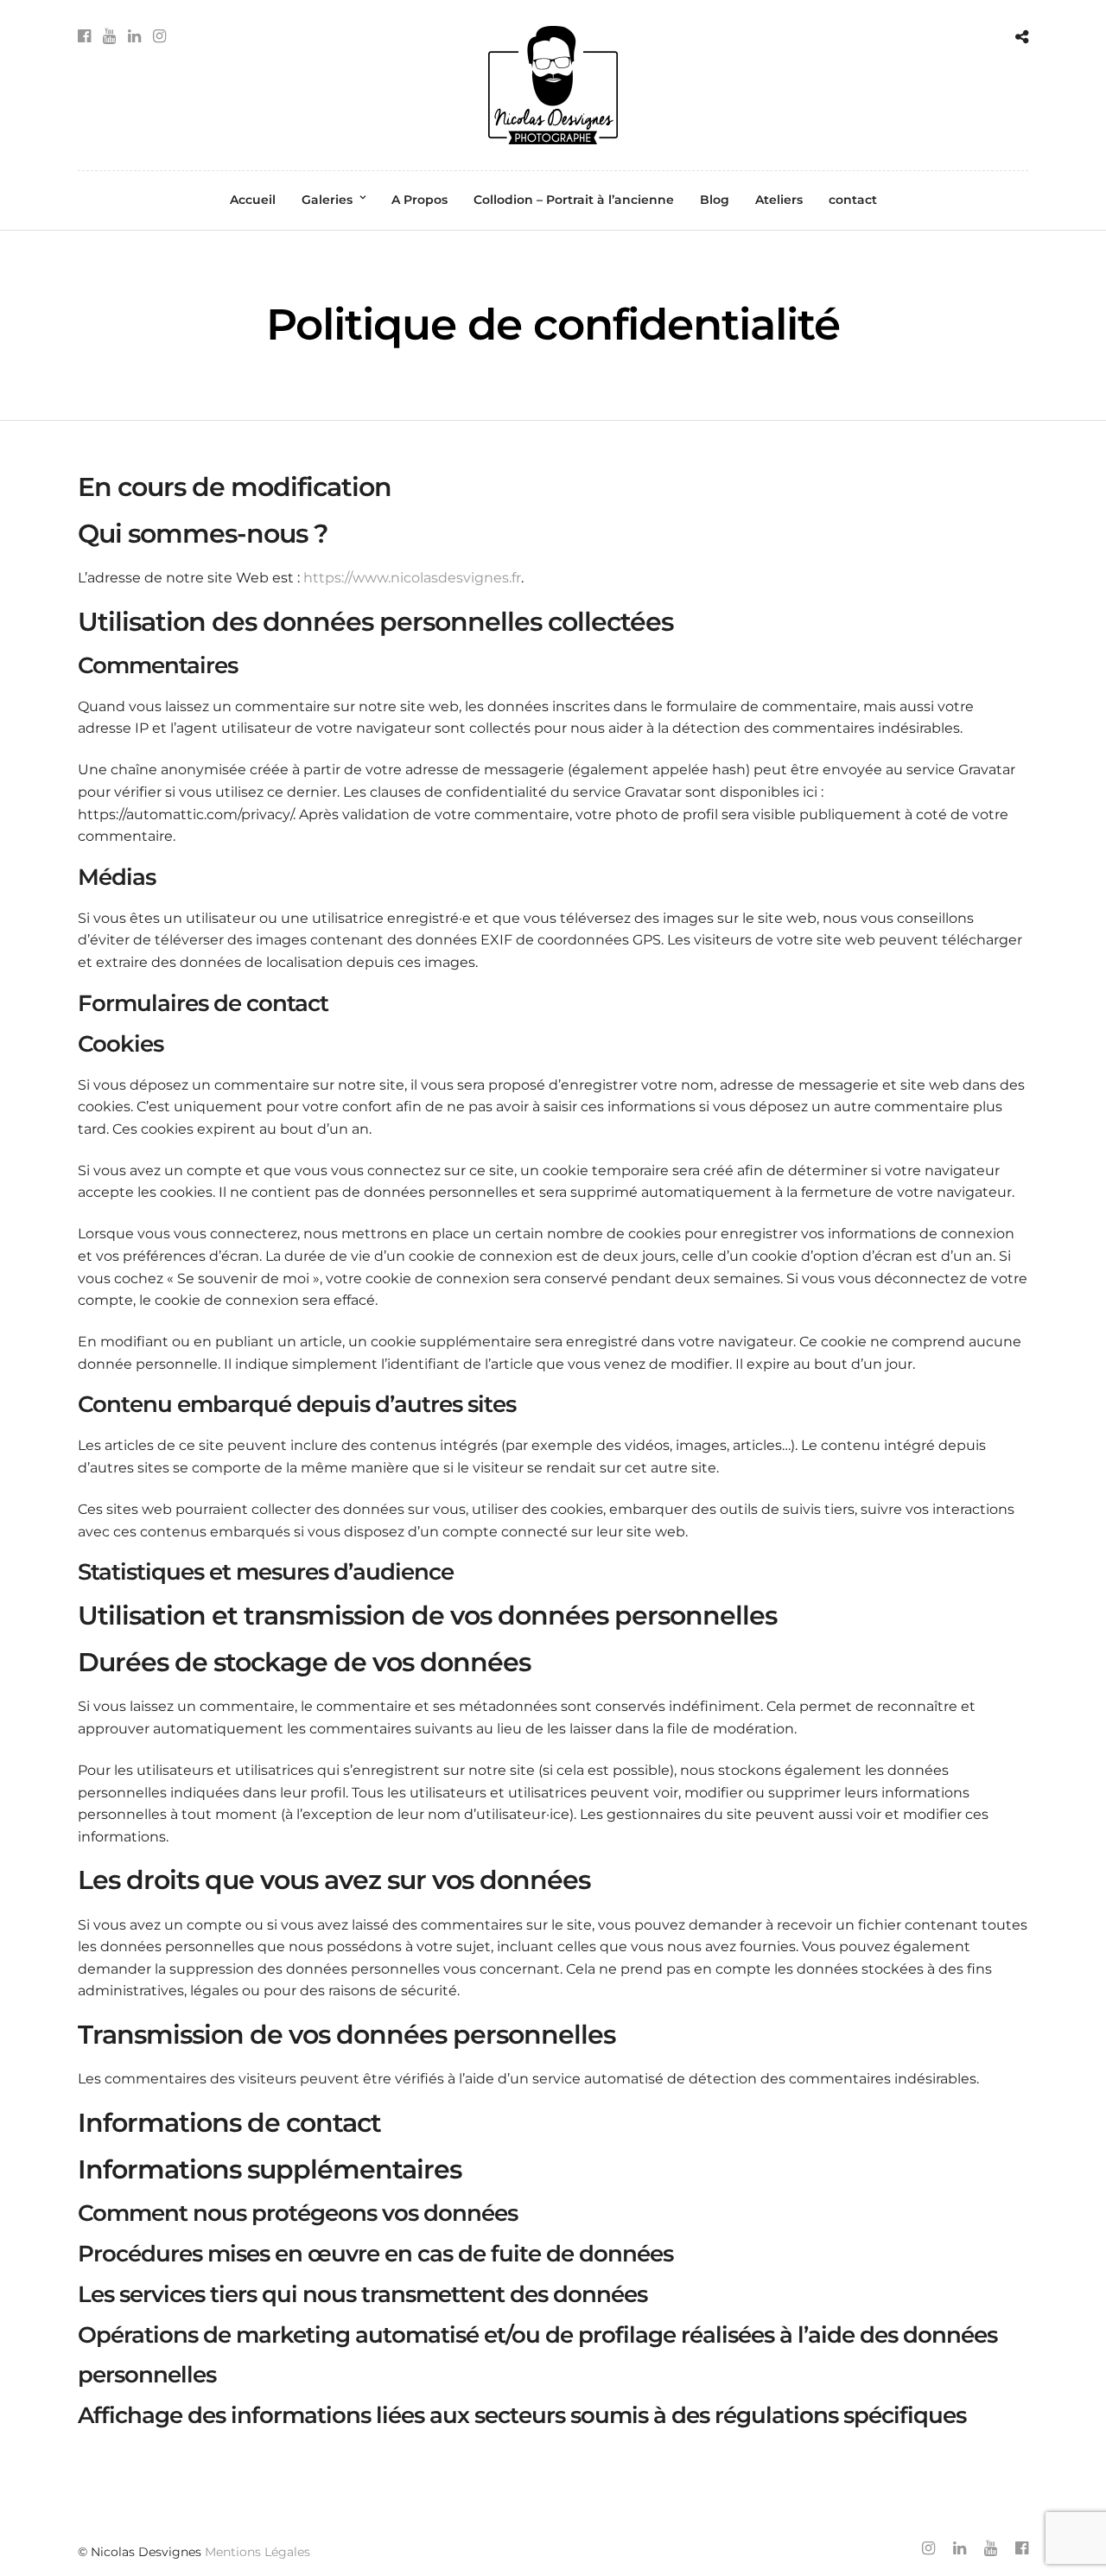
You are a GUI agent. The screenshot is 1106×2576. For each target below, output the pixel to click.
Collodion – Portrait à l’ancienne (574, 200)
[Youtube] (109, 36)
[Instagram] (159, 36)
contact (853, 200)
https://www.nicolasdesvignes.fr (412, 578)
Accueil (253, 200)
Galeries (327, 200)
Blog (715, 200)
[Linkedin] (134, 36)
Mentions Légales (257, 2552)
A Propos (420, 200)
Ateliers (779, 200)
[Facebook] (84, 36)
